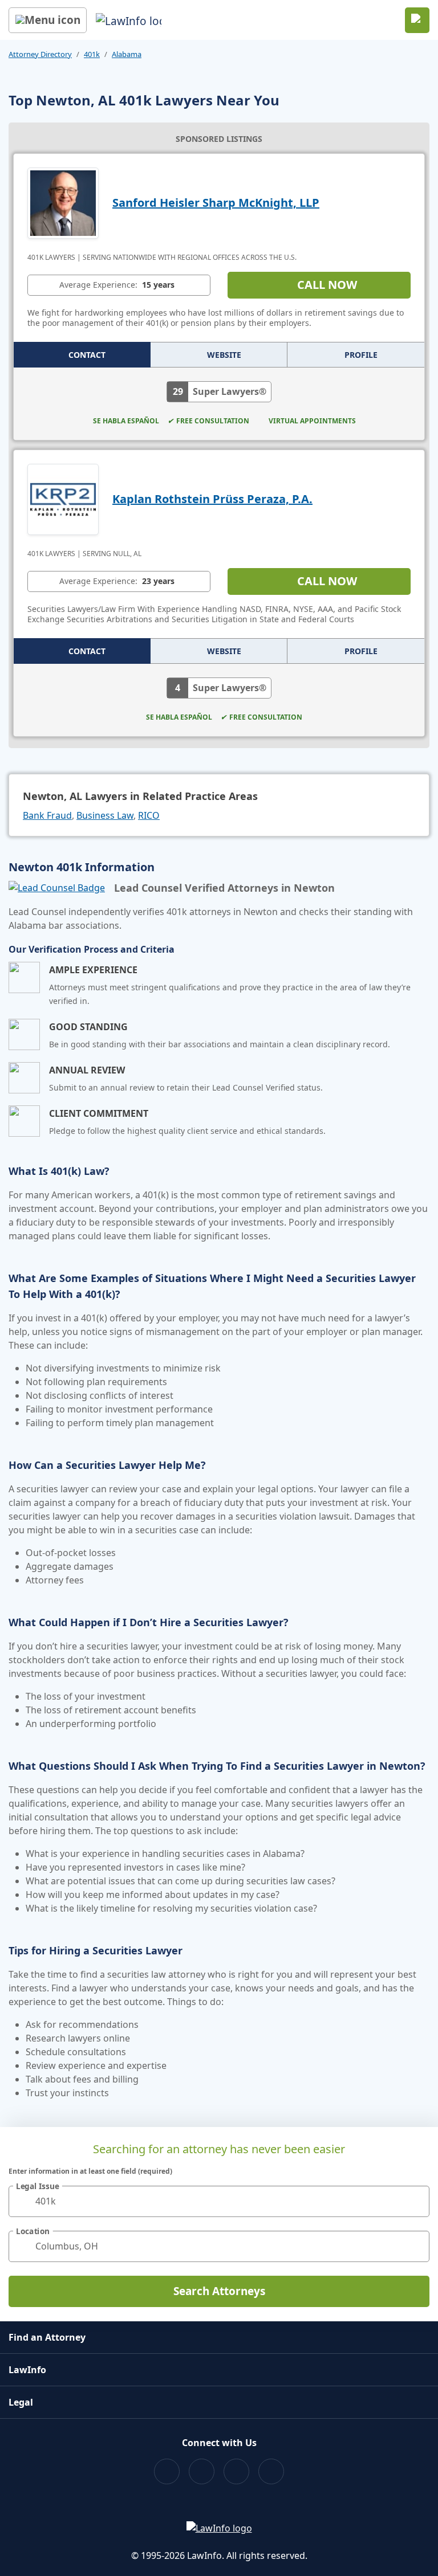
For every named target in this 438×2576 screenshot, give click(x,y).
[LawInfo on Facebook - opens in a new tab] (167, 2471)
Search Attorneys (219, 2291)
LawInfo (27, 2370)
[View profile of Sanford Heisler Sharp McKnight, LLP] (63, 202)
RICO (149, 815)
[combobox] (219, 2201)
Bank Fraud (47, 815)
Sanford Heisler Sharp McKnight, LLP (216, 203)
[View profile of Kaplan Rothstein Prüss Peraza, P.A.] (63, 498)
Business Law (105, 815)
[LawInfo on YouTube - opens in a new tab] (236, 2471)
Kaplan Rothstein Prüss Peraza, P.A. (212, 499)
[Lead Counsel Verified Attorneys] (57, 888)
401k (92, 54)
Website (224, 355)
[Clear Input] (416, 2201)
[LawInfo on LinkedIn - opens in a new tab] (271, 2471)
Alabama (127, 54)
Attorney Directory (40, 54)
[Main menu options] (48, 20)
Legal (21, 2402)
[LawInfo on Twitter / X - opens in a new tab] (202, 2471)
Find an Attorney (47, 2337)
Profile (361, 355)
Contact (87, 355)
